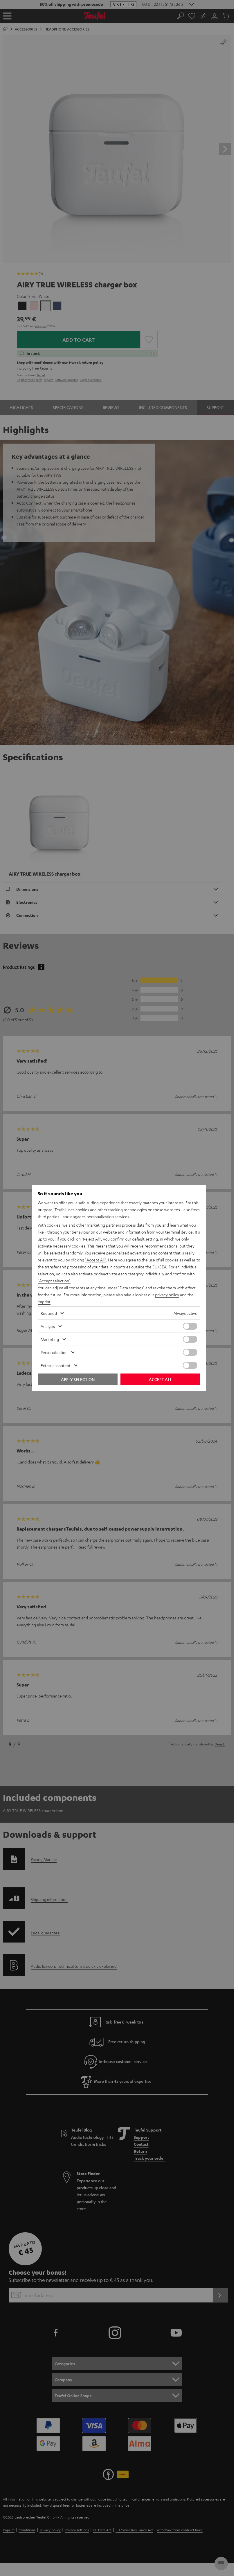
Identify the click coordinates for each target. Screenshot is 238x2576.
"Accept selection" (54, 1281)
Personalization (54, 1352)
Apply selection (78, 1379)
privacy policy (167, 1295)
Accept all (160, 1379)
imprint (44, 1301)
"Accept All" (95, 1260)
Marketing (50, 1339)
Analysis (48, 1326)
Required (49, 1313)
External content (56, 1365)
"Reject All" (91, 1239)
